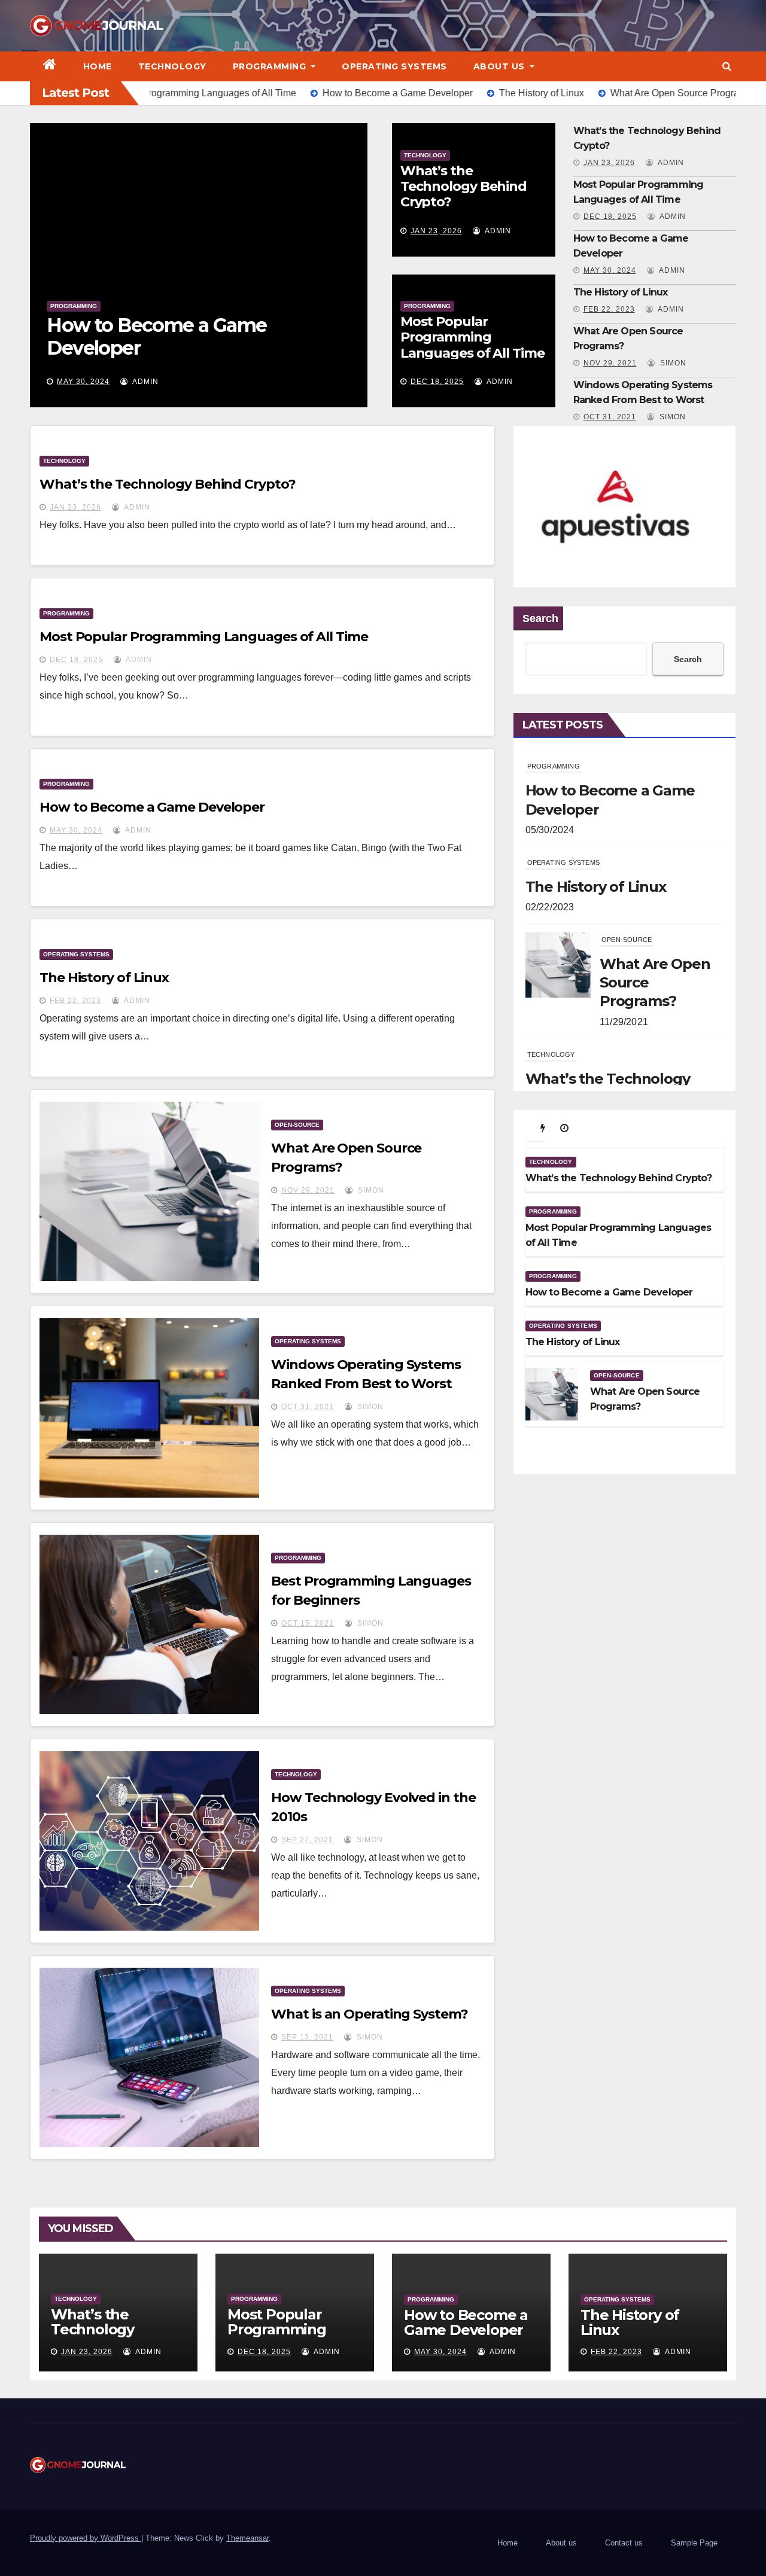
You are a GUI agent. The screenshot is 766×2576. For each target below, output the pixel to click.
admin (143, 382)
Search (540, 618)
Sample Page (694, 2543)
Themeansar (247, 2538)
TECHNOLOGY (172, 66)
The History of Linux (138, 347)
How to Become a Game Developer (152, 807)
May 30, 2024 (610, 270)
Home (98, 66)
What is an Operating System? (369, 2014)
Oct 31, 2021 (610, 417)
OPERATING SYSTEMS (394, 66)
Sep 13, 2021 (307, 2037)
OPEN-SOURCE (297, 1125)
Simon (672, 363)
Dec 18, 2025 (437, 382)
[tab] (543, 1128)
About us (501, 66)
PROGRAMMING (271, 66)
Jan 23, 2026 (436, 231)
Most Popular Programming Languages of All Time (472, 337)
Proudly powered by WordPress (86, 2538)
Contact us (624, 2543)
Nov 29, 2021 (610, 363)
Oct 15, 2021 (308, 1623)
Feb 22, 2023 (83, 382)
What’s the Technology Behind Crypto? (463, 187)
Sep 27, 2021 (307, 1840)
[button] (727, 66)
